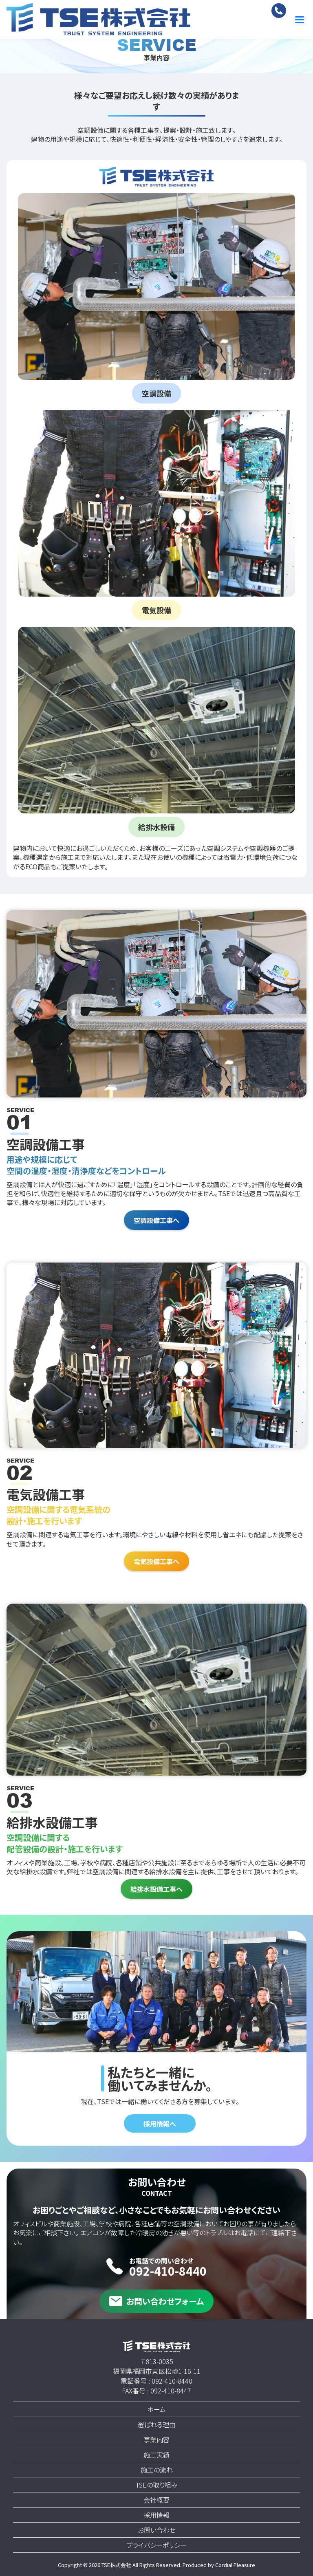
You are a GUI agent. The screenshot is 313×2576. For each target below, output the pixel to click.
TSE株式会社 (117, 2565)
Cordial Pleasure (235, 2565)
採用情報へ (160, 2124)
